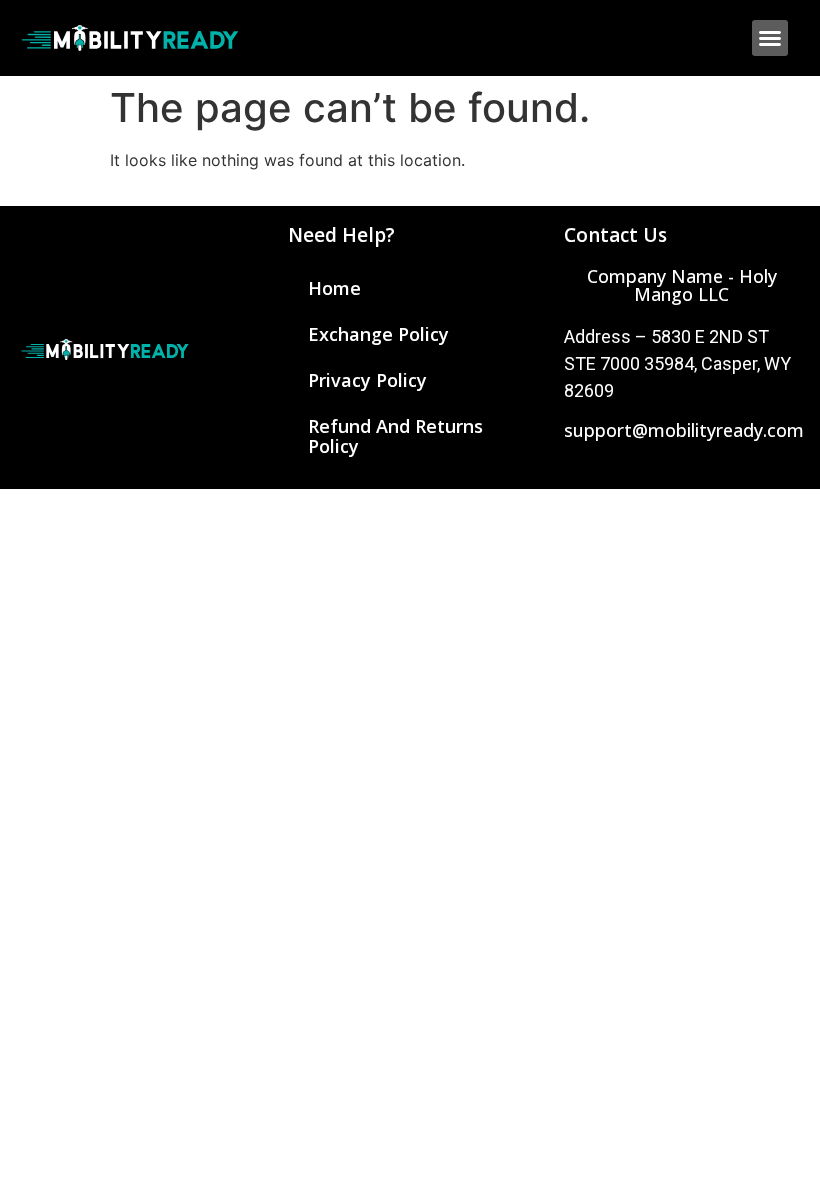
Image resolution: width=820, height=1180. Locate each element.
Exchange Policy (378, 334)
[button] (770, 38)
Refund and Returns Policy (395, 436)
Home (334, 288)
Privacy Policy (367, 380)
